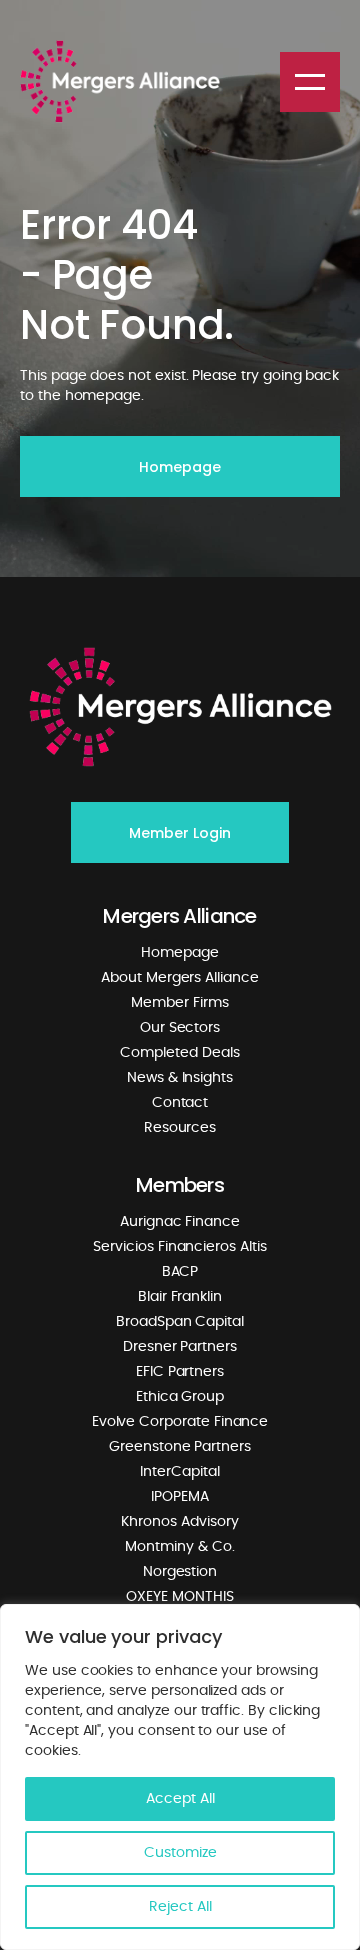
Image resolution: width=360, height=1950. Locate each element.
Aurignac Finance (180, 1222)
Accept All (180, 1799)
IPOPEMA (180, 1497)
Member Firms (179, 1003)
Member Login (179, 833)
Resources (180, 1128)
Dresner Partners (180, 1347)
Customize (180, 1853)
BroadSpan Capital (180, 1322)
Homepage (180, 467)
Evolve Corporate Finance (180, 1422)
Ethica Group (180, 1397)
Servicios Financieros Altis (179, 1247)
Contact (180, 1103)
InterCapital (179, 1472)
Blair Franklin (180, 1297)
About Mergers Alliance (180, 978)
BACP (180, 1272)
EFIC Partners (180, 1372)
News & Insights (180, 1078)
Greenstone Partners (180, 1447)
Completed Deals (179, 1053)
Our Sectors (180, 1028)
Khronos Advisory (179, 1522)
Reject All (180, 1907)
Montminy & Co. (179, 1547)
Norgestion (180, 1572)
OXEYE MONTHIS (179, 1597)
